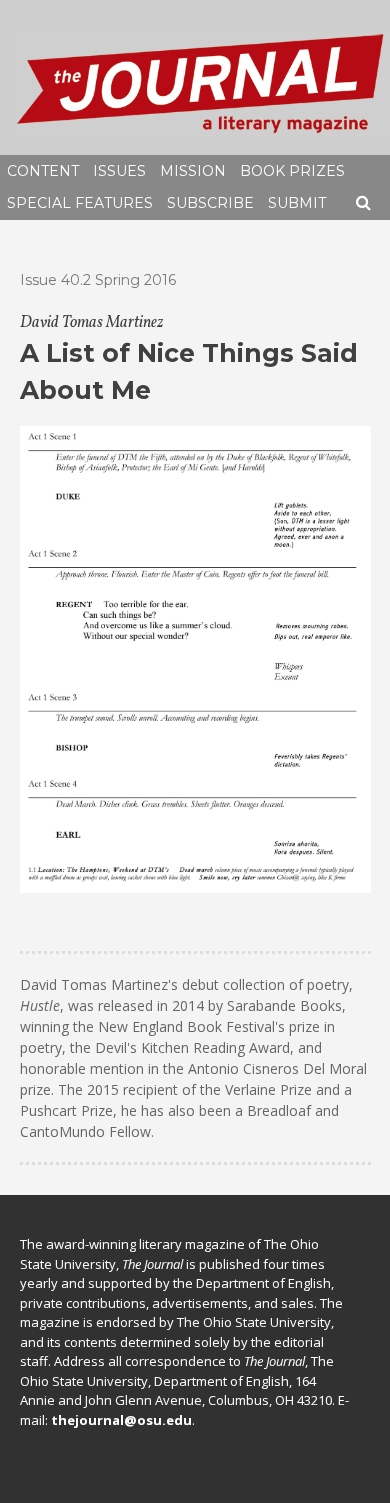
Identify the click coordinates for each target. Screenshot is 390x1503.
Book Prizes (292, 171)
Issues (119, 171)
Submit (297, 203)
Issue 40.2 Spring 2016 (98, 280)
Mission (193, 171)
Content (43, 171)
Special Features (80, 203)
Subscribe (210, 203)
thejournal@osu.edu (121, 1420)
